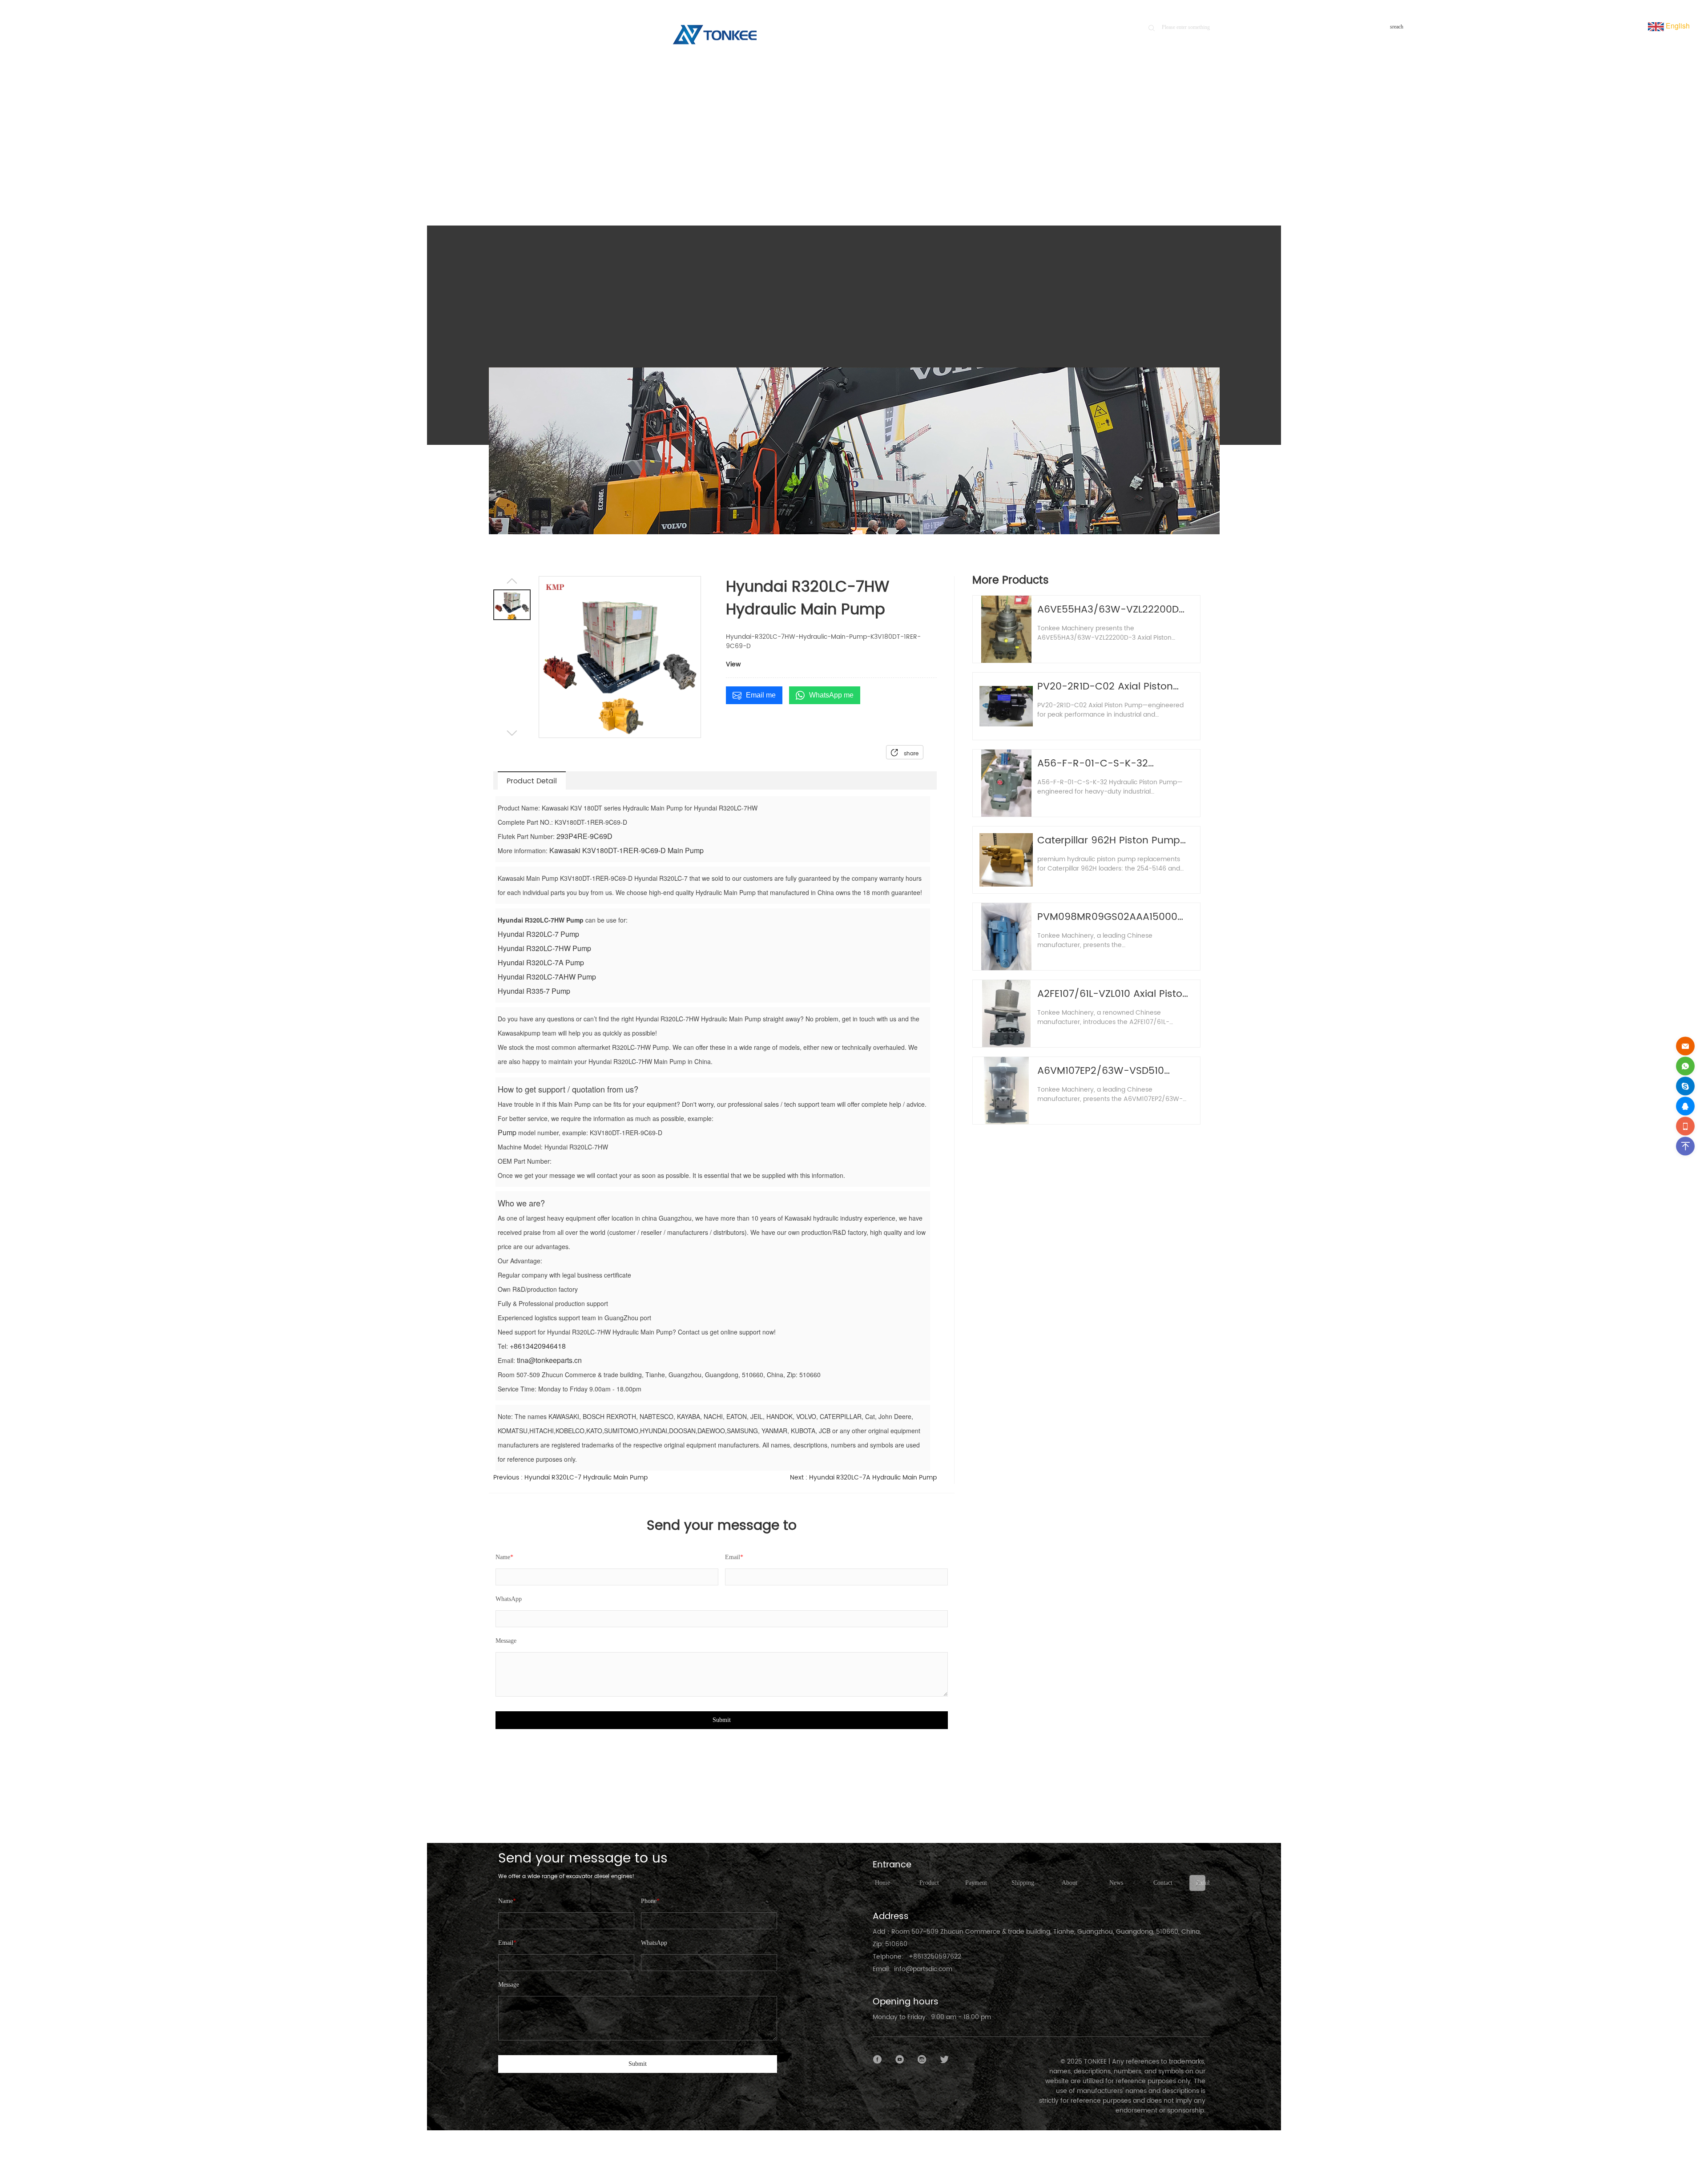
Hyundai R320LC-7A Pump (541, 962)
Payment (976, 1883)
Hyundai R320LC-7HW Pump (544, 948)
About (1070, 1883)
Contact (1163, 1883)
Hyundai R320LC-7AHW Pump (547, 977)
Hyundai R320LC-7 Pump (538, 934)
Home (1130, 166)
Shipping (1023, 1883)
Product (1160, 166)
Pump (507, 1132)
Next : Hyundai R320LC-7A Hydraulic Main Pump (863, 1478)
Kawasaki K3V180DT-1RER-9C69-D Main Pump (626, 850)
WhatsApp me (831, 695)
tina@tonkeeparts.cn (549, 1360)
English (1677, 26)
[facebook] (878, 2060)
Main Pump (1193, 166)
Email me (761, 695)
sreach (1397, 27)
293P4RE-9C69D (584, 836)
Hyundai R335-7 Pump (534, 991)
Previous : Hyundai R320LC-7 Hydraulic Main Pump (570, 1478)
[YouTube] (900, 2060)
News (1116, 1883)
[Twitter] (944, 2060)
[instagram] (922, 2060)
